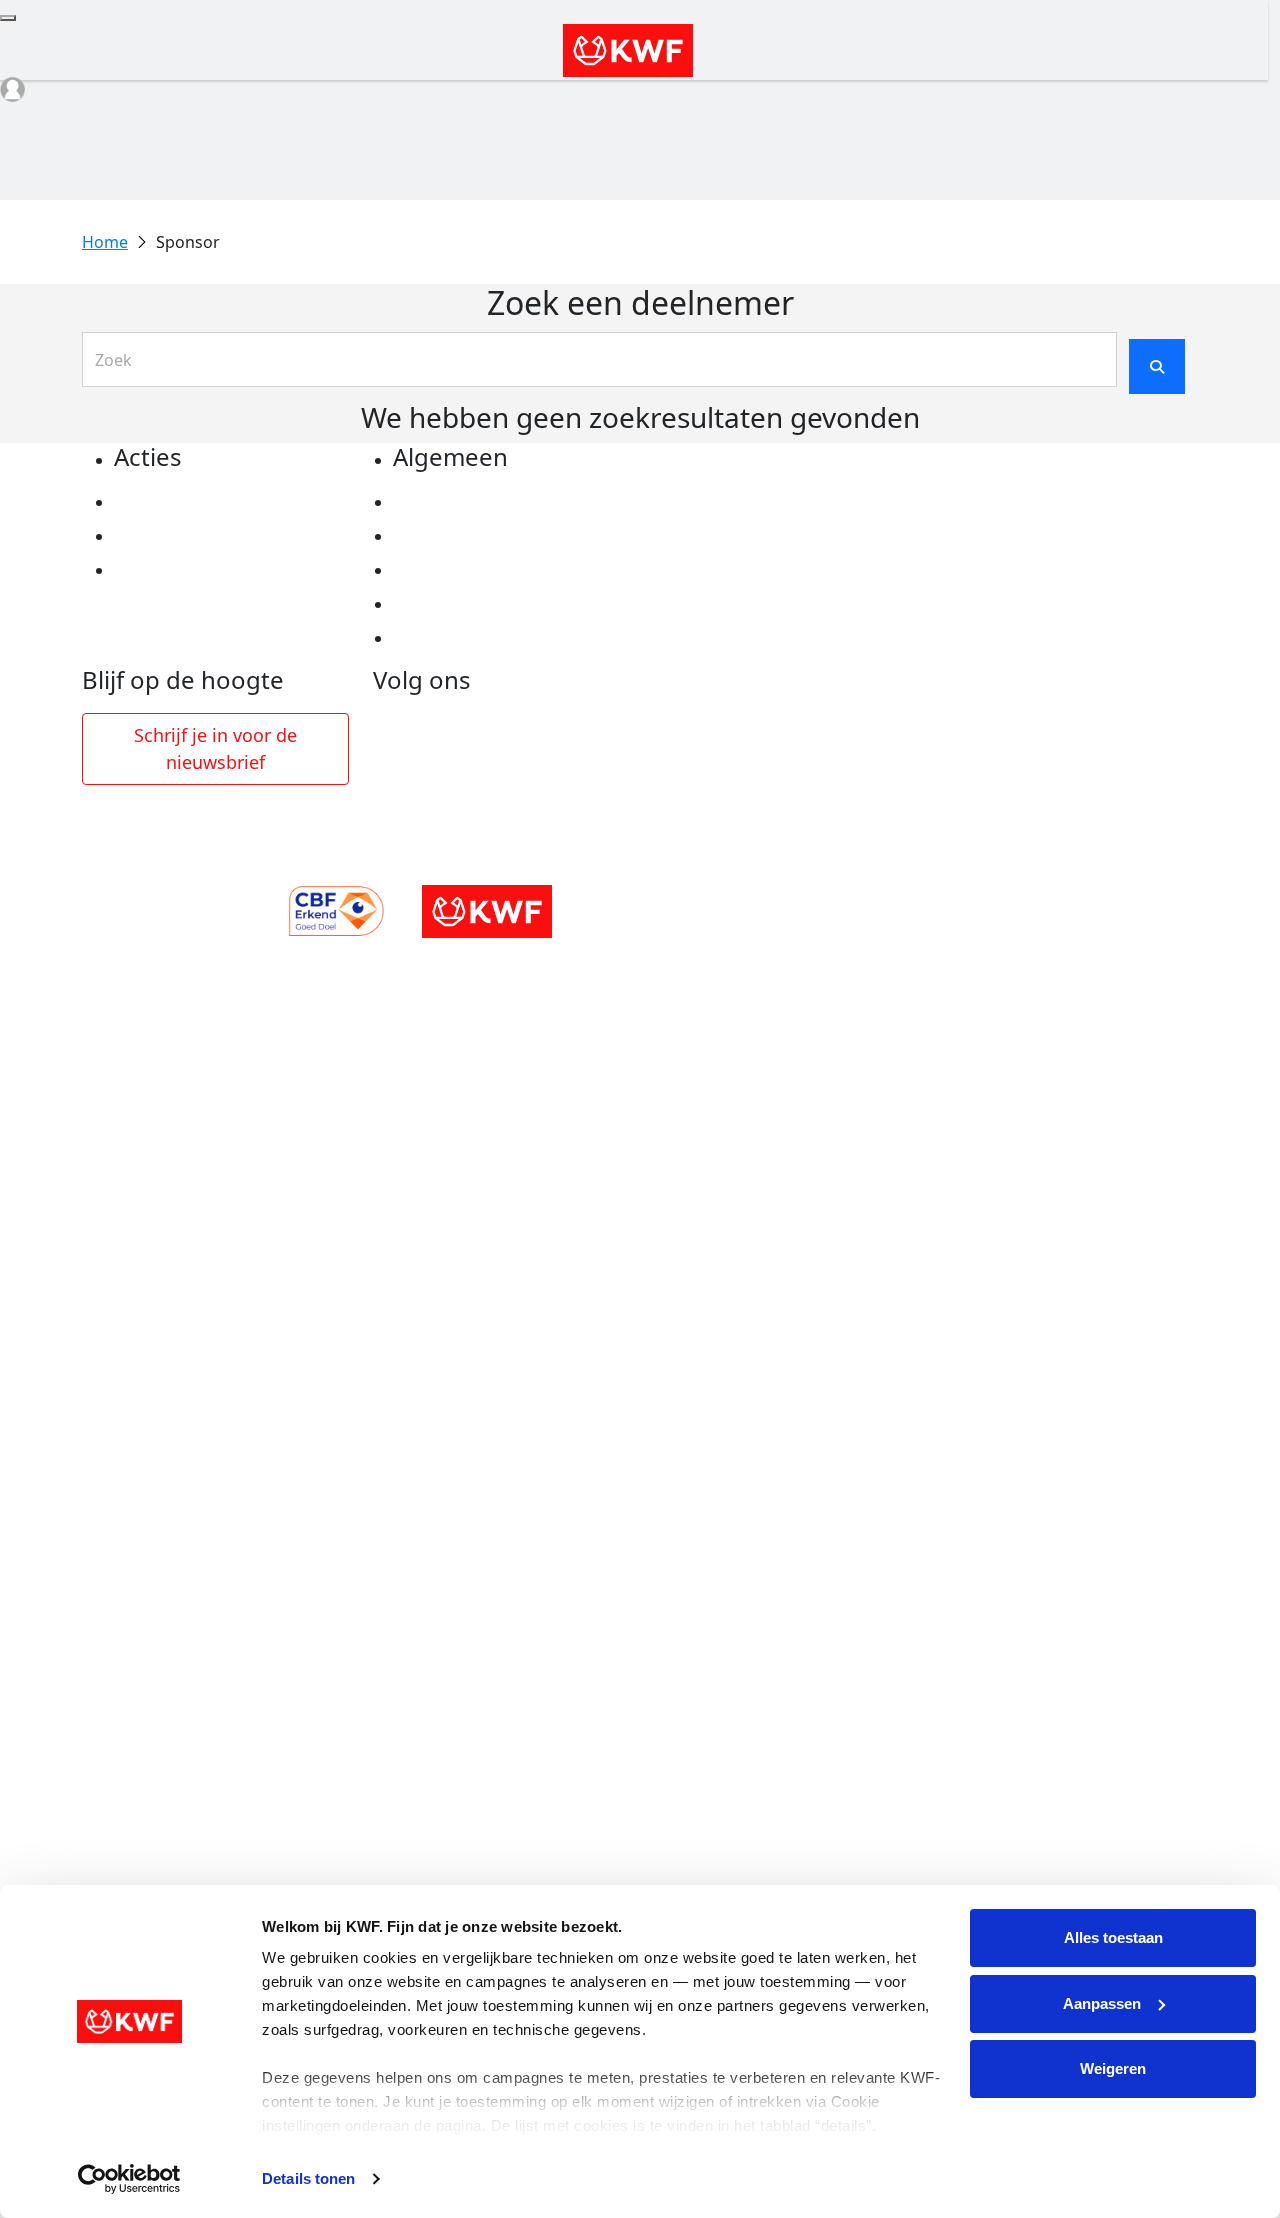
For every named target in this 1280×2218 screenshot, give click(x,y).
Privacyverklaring (463, 502)
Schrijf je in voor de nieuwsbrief (215, 748)
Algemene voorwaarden (488, 570)
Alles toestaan (1113, 1937)
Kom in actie (164, 570)
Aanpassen (1102, 2003)
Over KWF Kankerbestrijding (506, 604)
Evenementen (169, 536)
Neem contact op (461, 638)
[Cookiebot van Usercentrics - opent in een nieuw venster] (129, 2179)
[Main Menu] (8, 18)
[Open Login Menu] (12, 89)
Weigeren (1113, 2068)
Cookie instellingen (470, 536)
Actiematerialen (178, 502)
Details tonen (308, 2178)
